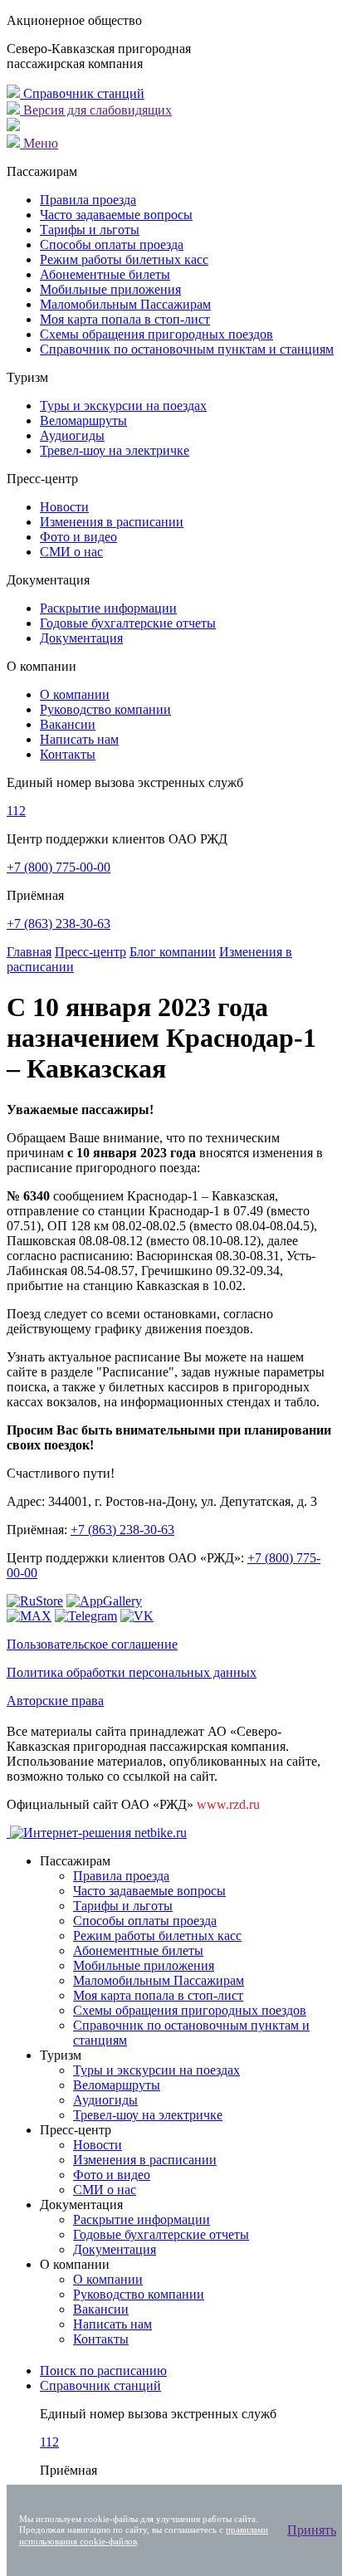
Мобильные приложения (110, 289)
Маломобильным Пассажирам (125, 304)
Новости (64, 507)
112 (16, 811)
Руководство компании (105, 709)
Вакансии (68, 724)
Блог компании (173, 952)
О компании (75, 694)
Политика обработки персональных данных (132, 1672)
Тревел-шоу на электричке (115, 450)
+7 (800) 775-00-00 (59, 867)
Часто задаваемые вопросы (116, 215)
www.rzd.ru (228, 1804)
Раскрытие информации (108, 608)
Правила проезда (88, 200)
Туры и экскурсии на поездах (123, 406)
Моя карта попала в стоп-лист (125, 319)
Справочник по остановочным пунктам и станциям (187, 349)
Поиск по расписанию (103, 2371)
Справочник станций (82, 93)
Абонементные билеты (105, 274)
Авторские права (55, 1701)
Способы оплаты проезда (112, 244)
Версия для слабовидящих (96, 110)
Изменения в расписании (112, 522)
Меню (39, 143)
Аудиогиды (72, 435)
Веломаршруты (83, 420)
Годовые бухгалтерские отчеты (128, 623)
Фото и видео (78, 537)
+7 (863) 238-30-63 (59, 924)
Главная (29, 952)
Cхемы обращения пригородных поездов (156, 334)
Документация (81, 638)
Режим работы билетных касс (124, 259)
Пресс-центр (90, 952)
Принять (312, 2530)
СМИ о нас (71, 552)
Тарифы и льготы (90, 230)
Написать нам (79, 739)
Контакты (68, 754)
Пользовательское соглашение (92, 1644)
